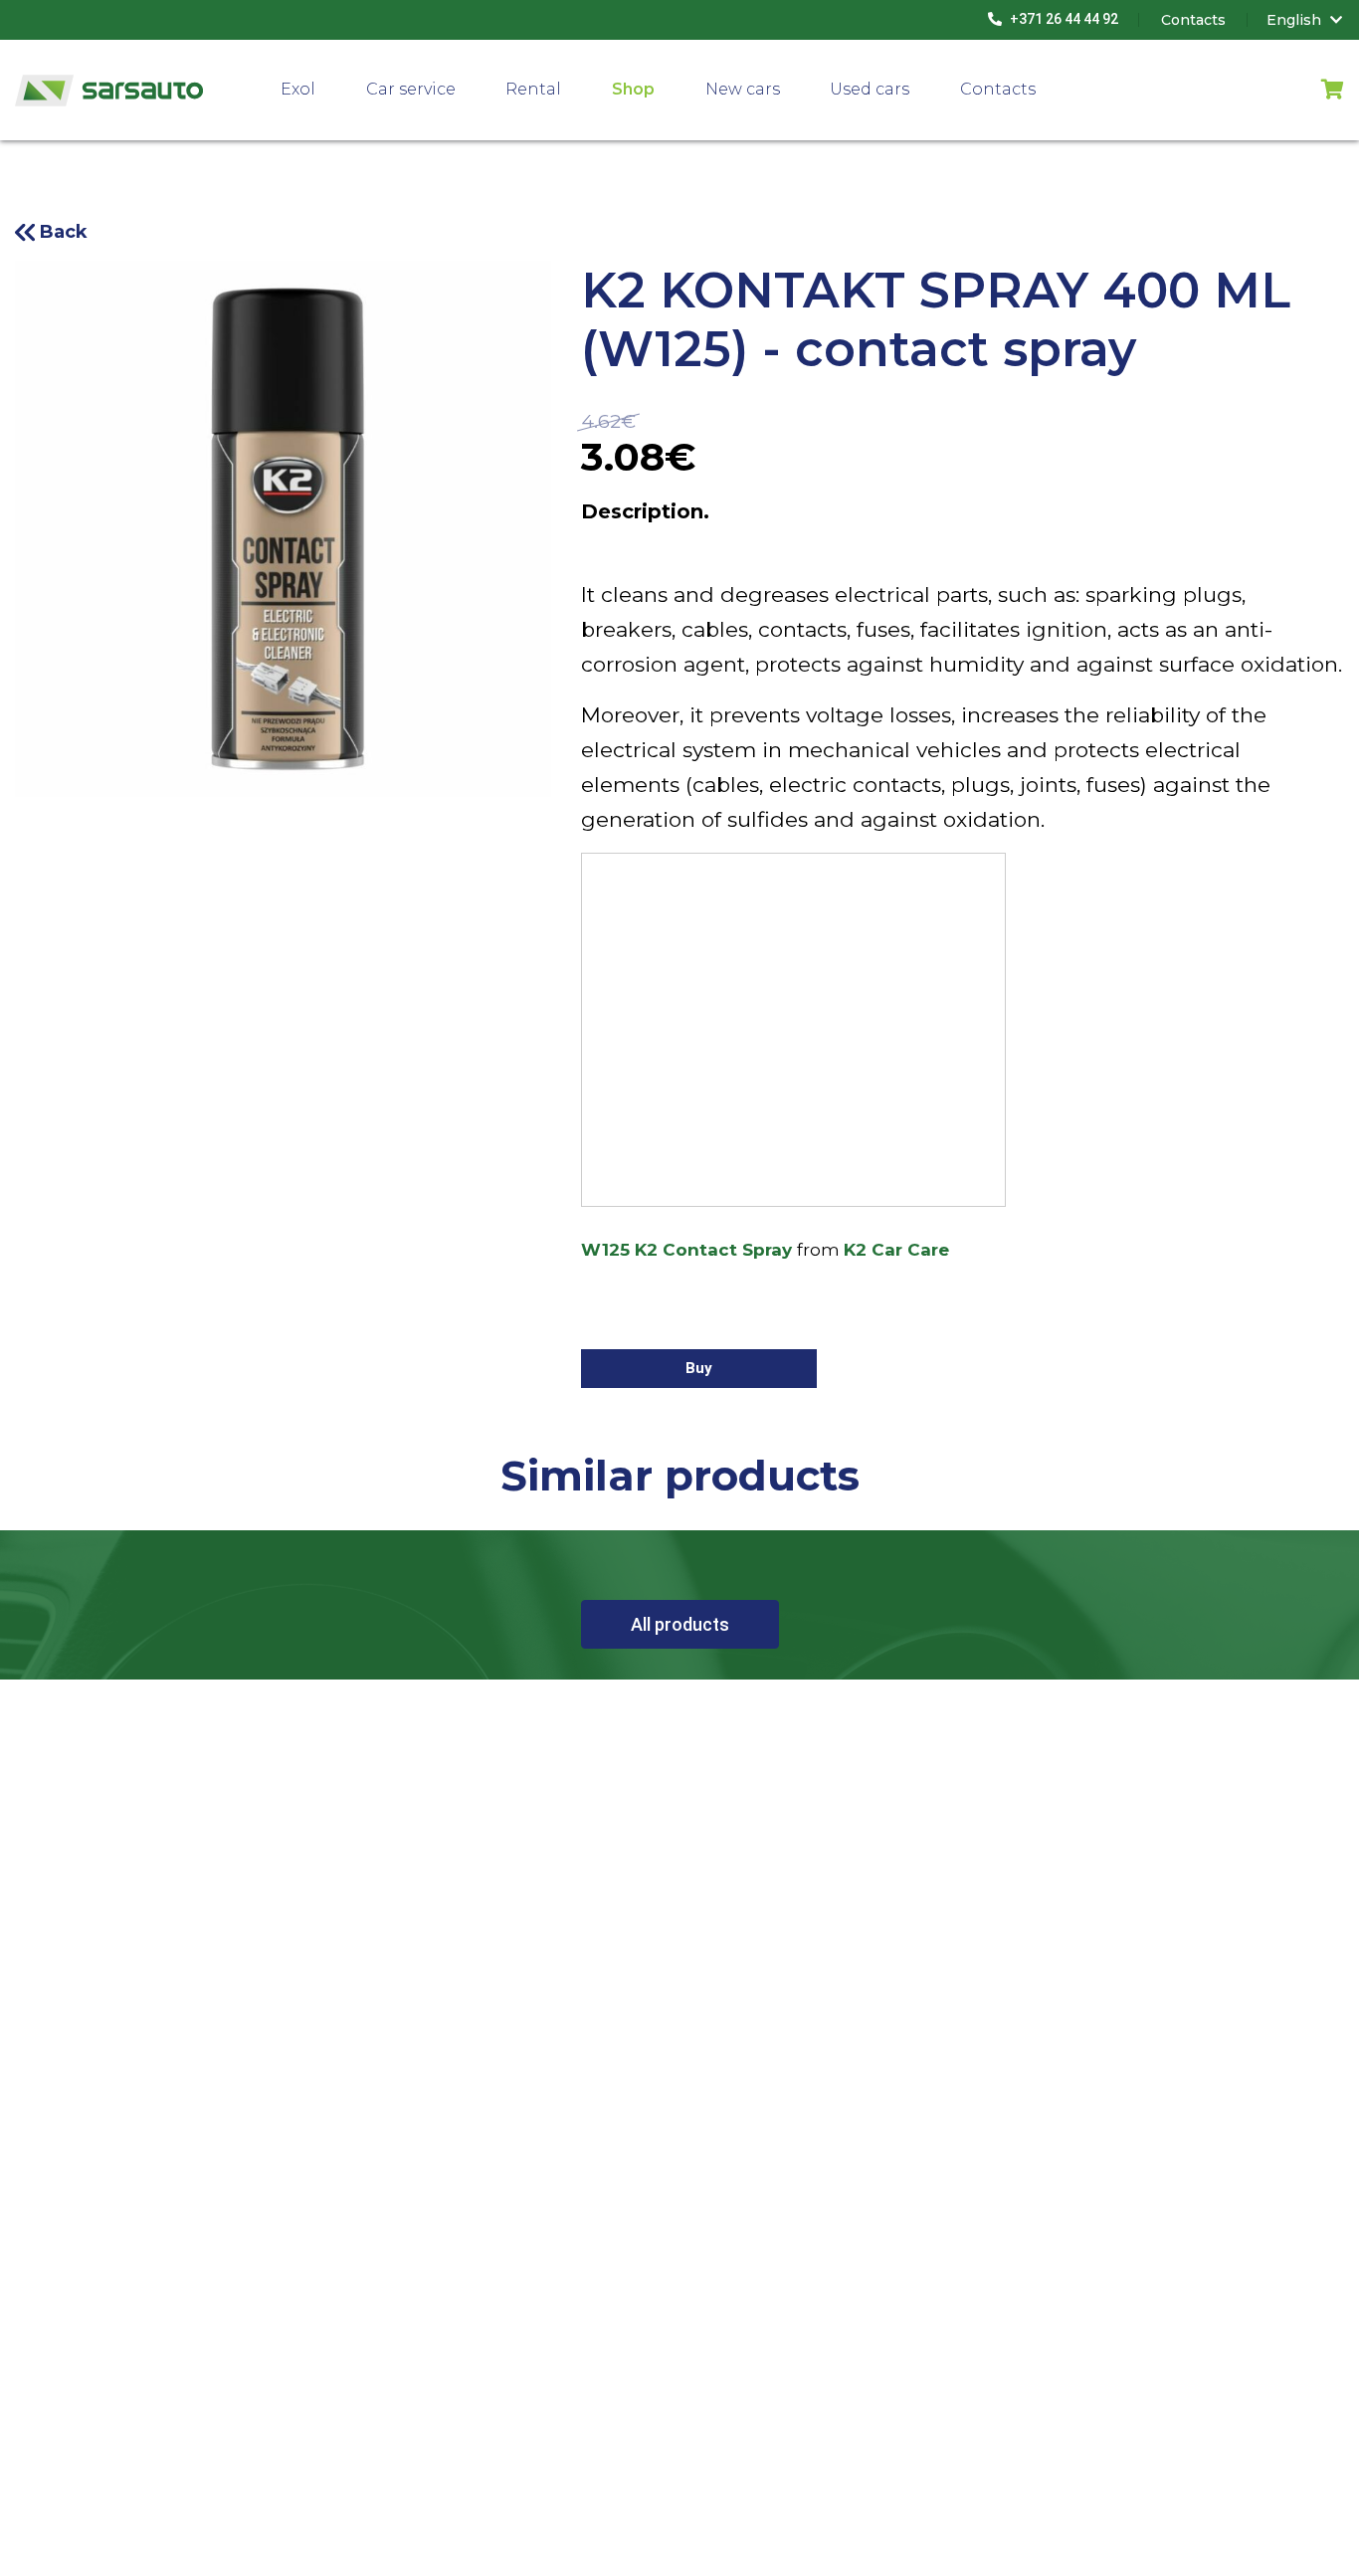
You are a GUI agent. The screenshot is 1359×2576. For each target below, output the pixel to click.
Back (64, 232)
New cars (743, 89)
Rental (533, 89)
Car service (411, 89)
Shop (633, 89)
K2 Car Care (896, 1250)
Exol (298, 89)
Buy (699, 1368)
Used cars (870, 89)
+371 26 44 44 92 (1063, 19)
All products (680, 1624)
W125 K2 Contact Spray (686, 1250)
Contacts (998, 89)
